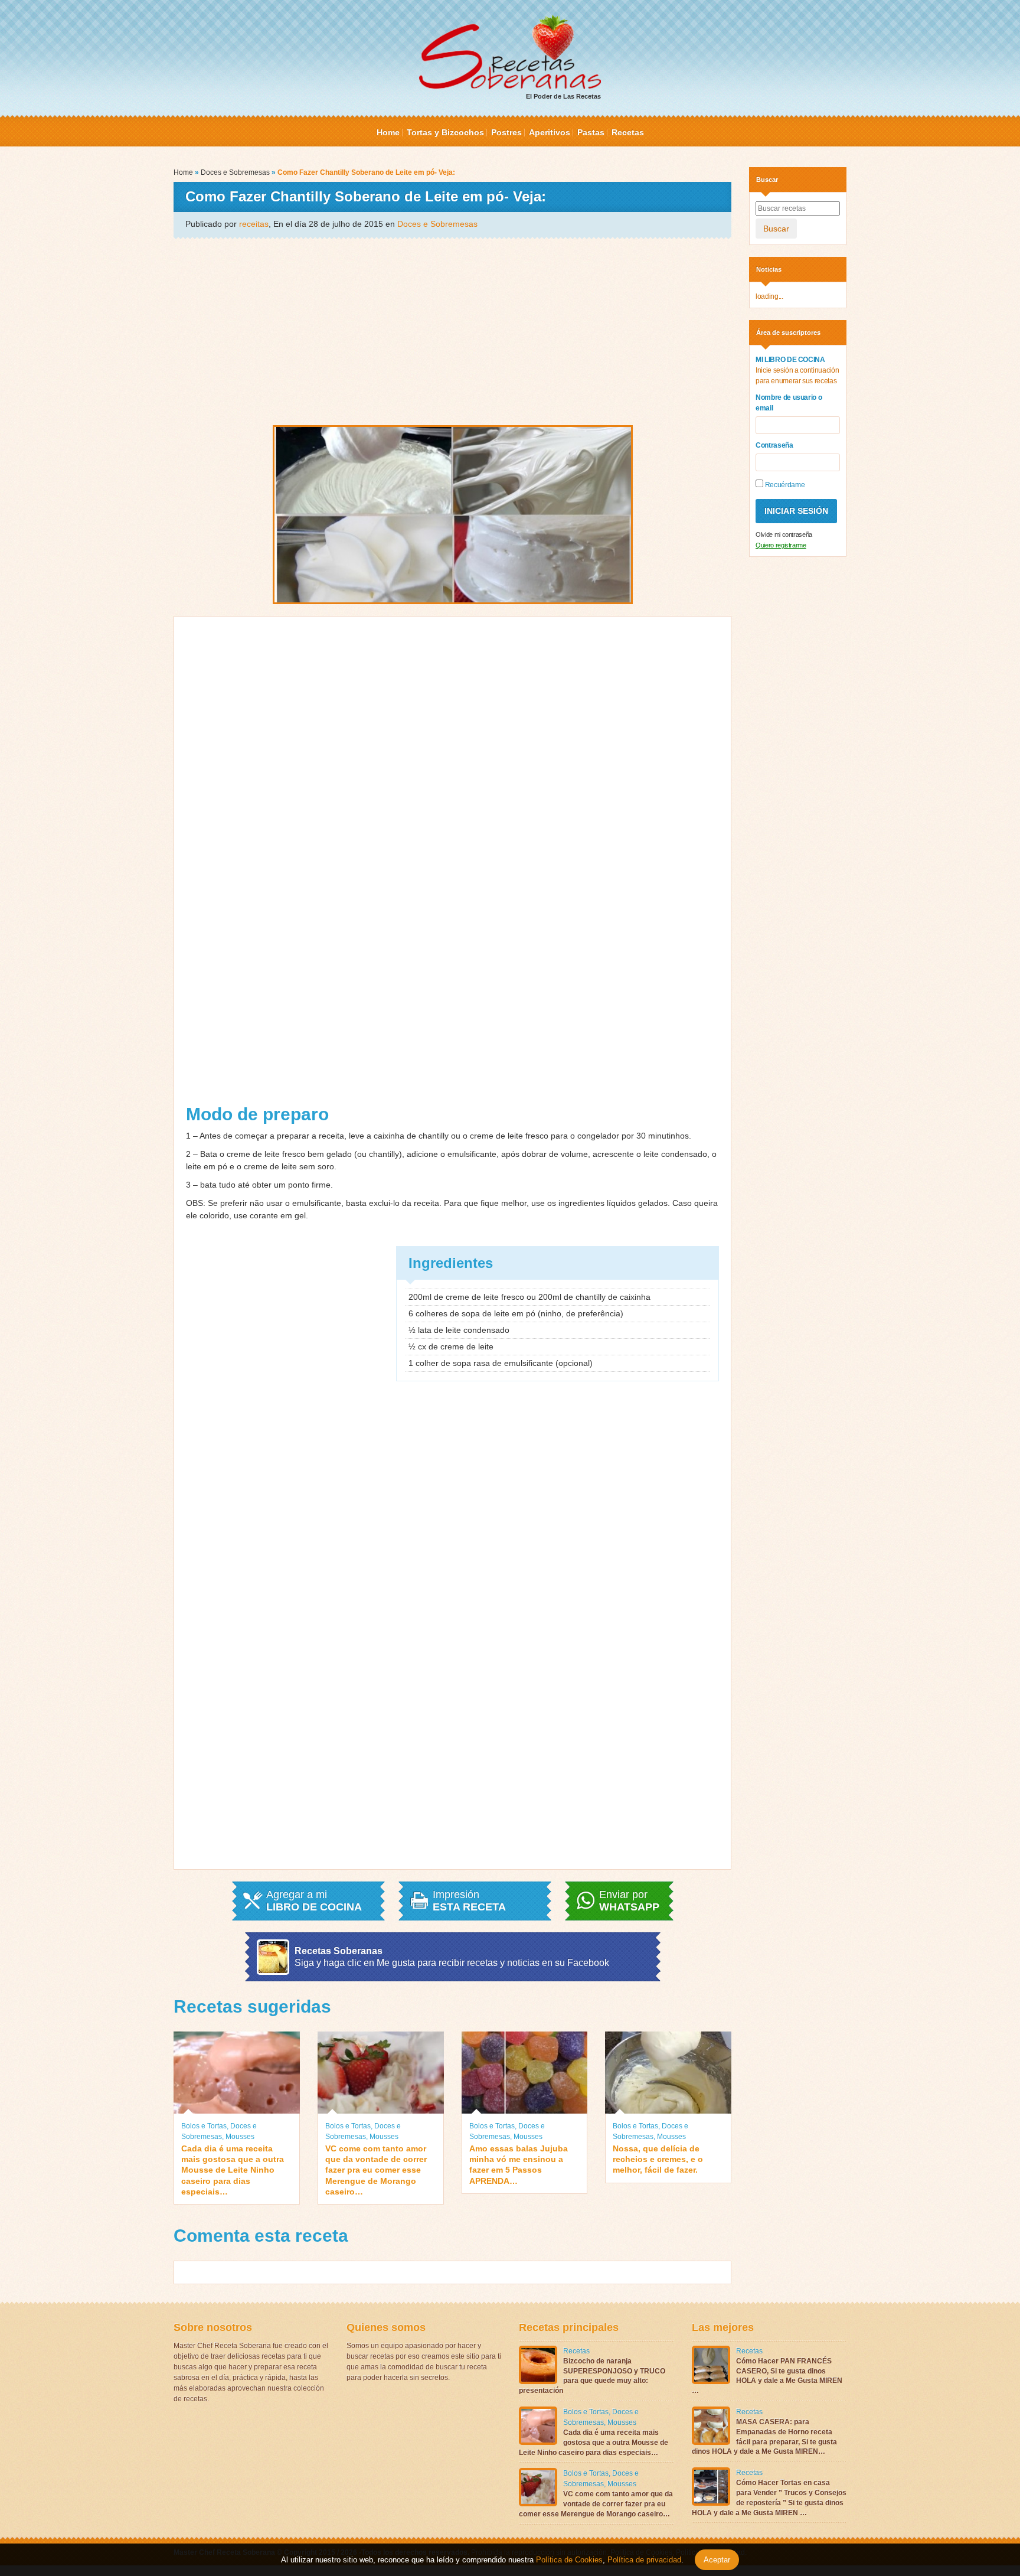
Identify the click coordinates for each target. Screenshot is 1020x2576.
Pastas (591, 132)
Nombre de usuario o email (789, 403)
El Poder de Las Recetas (563, 96)
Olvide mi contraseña (784, 534)
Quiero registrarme (781, 545)
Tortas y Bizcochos (445, 132)
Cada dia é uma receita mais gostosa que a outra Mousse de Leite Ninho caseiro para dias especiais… (233, 2170)
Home (388, 132)
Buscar (776, 229)
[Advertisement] (452, 331)
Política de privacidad (643, 2560)
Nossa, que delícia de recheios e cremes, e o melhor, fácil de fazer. (658, 2159)
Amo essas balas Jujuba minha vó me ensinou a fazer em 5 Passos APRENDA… (519, 2165)
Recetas (628, 132)
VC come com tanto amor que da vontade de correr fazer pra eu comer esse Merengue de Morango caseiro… (376, 2170)
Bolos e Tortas (204, 2126)
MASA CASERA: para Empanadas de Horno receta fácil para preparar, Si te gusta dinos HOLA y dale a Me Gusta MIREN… (764, 2437)
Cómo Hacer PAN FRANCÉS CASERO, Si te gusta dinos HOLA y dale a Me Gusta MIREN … (767, 2376)
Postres (506, 132)
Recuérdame (784, 485)
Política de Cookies (569, 2560)
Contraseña (774, 445)
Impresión (469, 1901)
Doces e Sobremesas (235, 172)
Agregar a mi (314, 1901)
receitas (254, 224)
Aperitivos (550, 132)
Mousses (240, 2137)
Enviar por (629, 1901)
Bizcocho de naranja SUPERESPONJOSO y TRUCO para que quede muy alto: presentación (592, 2376)
